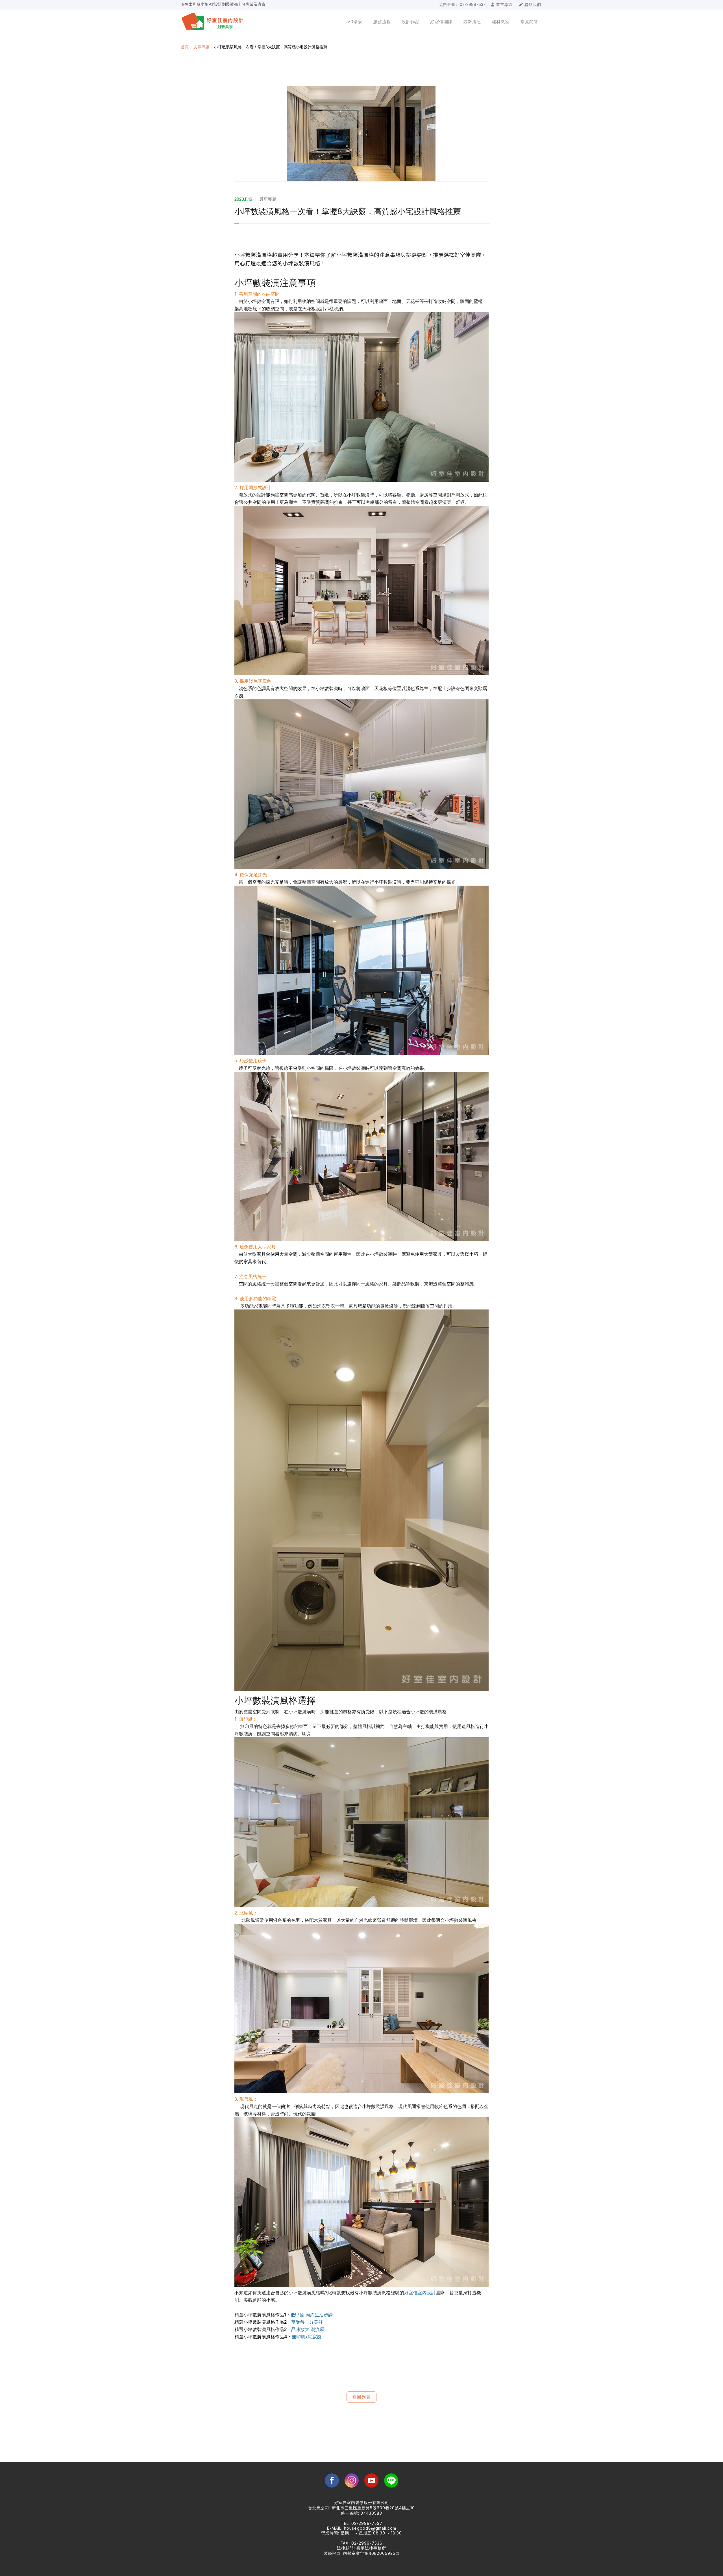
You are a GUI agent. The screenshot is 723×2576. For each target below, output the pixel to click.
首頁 (185, 47)
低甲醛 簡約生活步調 (312, 2315)
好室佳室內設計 (420, 2293)
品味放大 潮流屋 (308, 2329)
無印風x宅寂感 (307, 2337)
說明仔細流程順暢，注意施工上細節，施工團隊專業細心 (230, 4)
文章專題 (201, 47)
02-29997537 (473, 4)
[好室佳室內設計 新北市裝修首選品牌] (217, 22)
